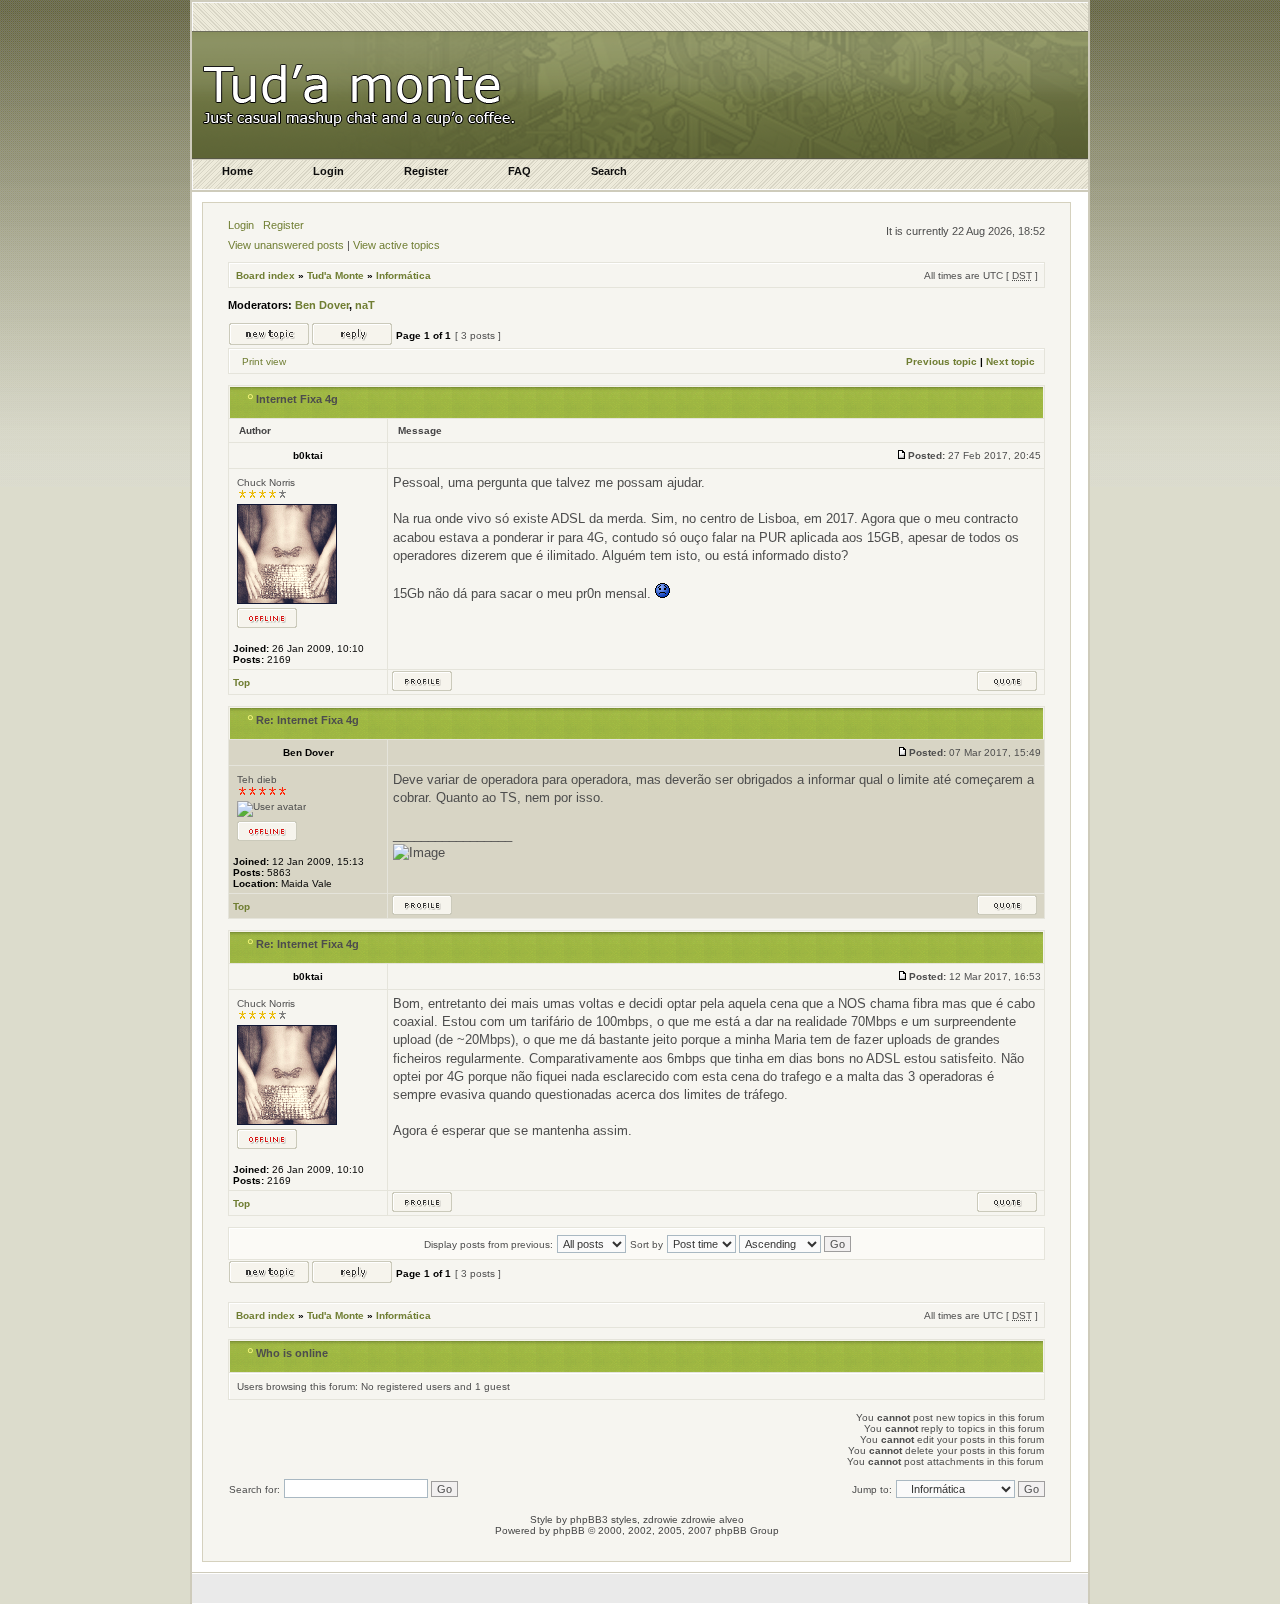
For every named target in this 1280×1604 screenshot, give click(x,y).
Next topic (1010, 361)
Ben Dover (322, 305)
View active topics (396, 245)
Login (241, 225)
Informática (403, 275)
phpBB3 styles (603, 1519)
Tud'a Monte (335, 275)
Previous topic (941, 361)
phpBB (569, 1530)
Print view (264, 361)
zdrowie (698, 1519)
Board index (265, 275)
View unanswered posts (286, 245)
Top (241, 682)
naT (365, 305)
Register (283, 225)
